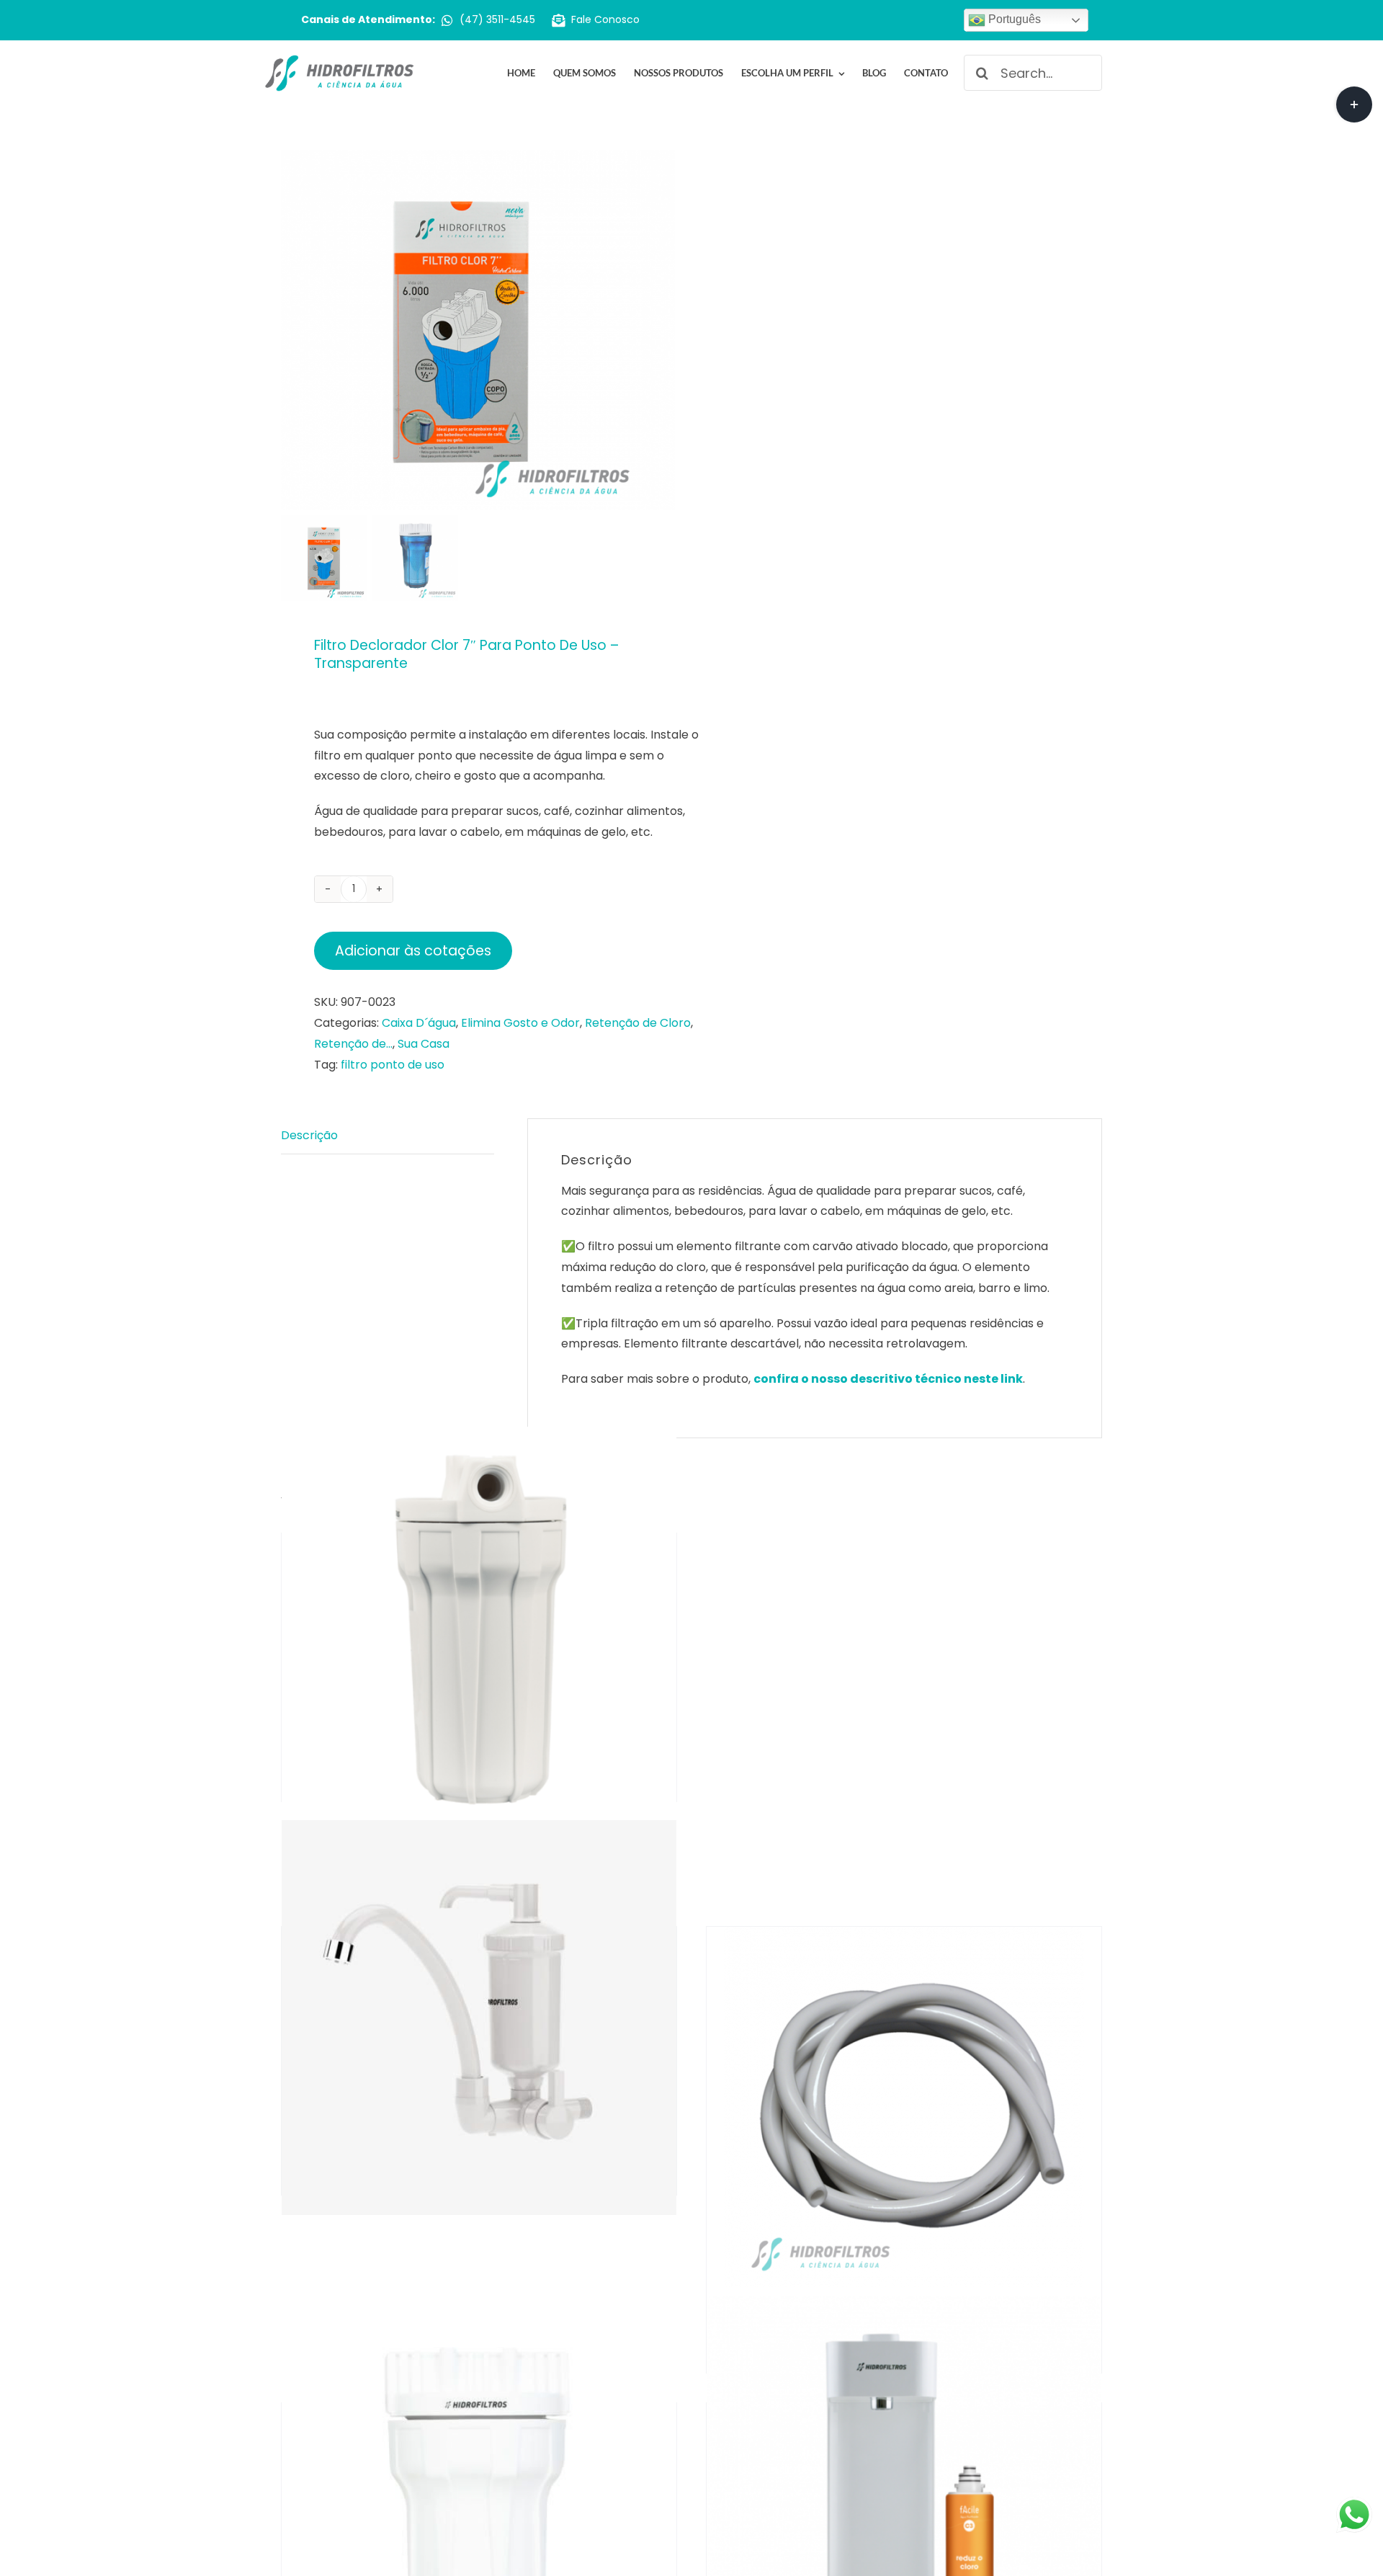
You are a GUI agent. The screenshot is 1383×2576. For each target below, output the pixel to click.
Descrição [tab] (309, 1135)
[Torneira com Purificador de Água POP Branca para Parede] (479, 2018)
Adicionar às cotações (413, 951)
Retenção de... (353, 1044)
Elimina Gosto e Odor (520, 1023)
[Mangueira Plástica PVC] (904, 2107)
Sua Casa (424, 1044)
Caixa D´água (419, 1023)
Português (1013, 19)
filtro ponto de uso (393, 1065)
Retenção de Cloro (638, 1023)
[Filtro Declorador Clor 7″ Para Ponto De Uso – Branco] (479, 1625)
